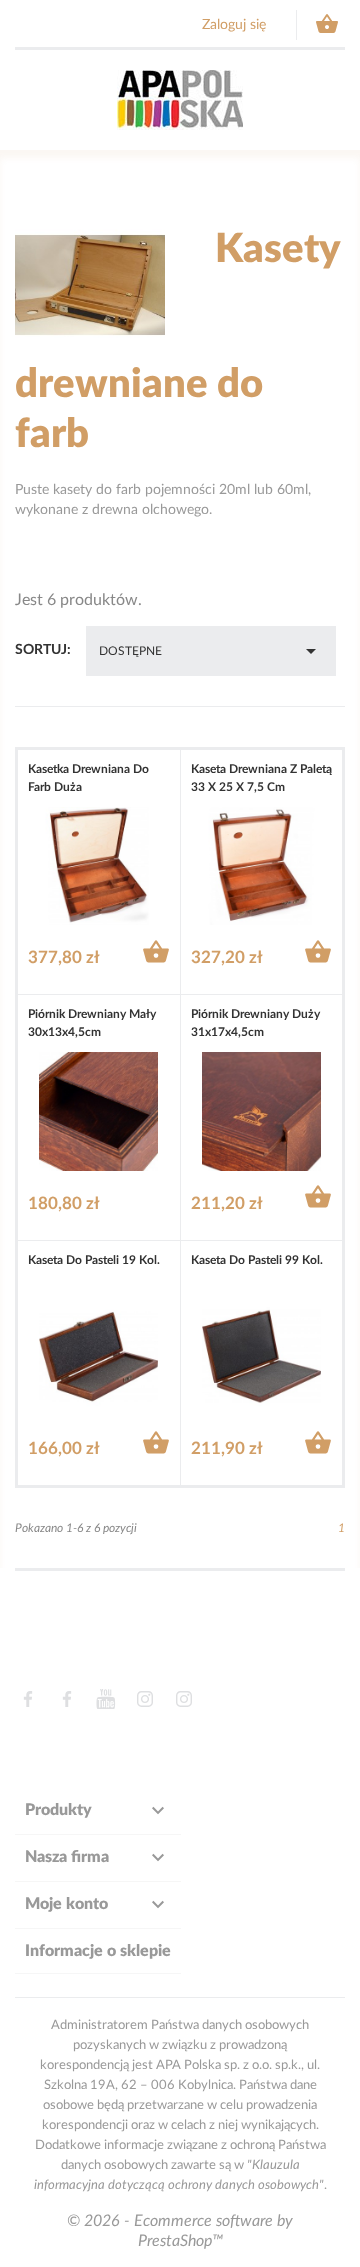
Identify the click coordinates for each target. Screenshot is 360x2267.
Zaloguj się (234, 25)
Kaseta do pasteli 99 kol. (257, 1260)
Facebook (27, 1699)
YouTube (105, 1699)
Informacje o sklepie (98, 1951)
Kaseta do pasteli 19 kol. (94, 1260)
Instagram (144, 1699)
